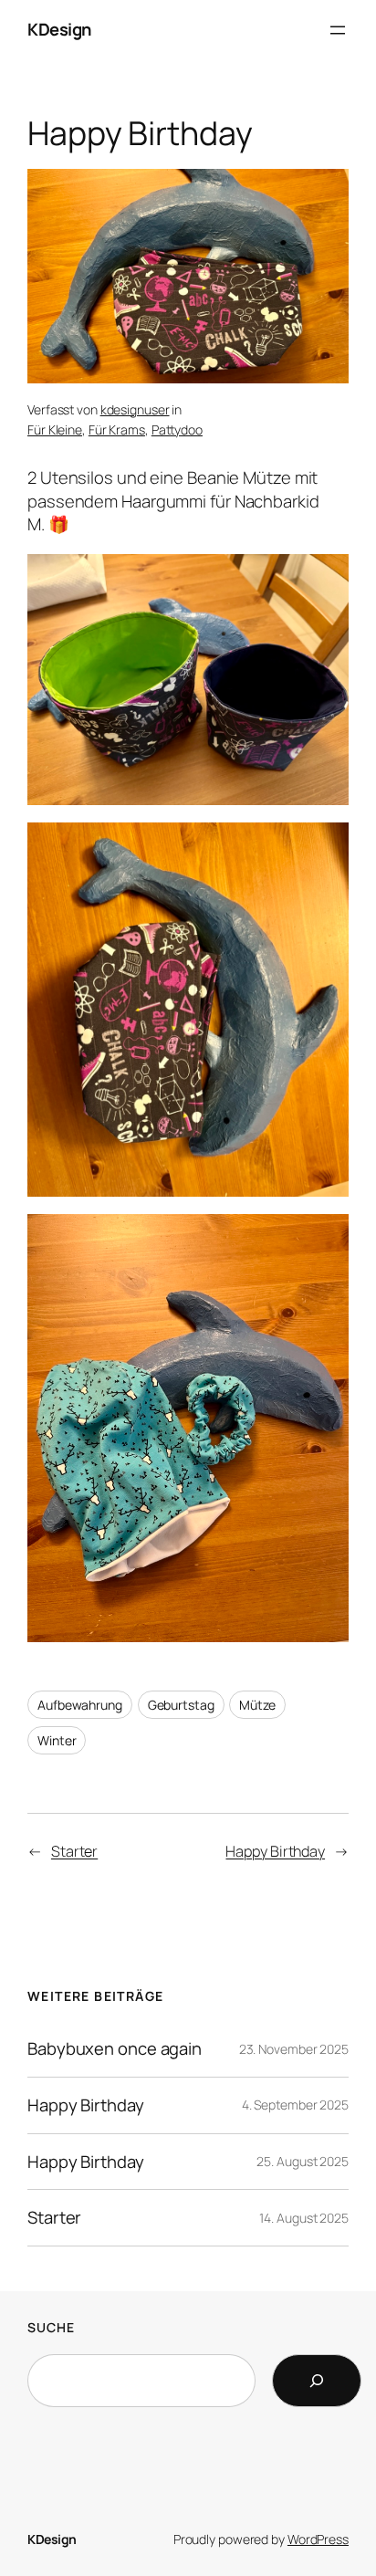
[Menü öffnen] (338, 30)
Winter (57, 1740)
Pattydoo (177, 429)
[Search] (317, 2381)
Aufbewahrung (80, 1705)
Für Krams (117, 429)
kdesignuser (135, 409)
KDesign (59, 29)
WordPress (318, 2539)
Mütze (257, 1705)
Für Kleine (55, 429)
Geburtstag (181, 1705)
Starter (74, 1851)
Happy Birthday (275, 1851)
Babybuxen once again (115, 2049)
